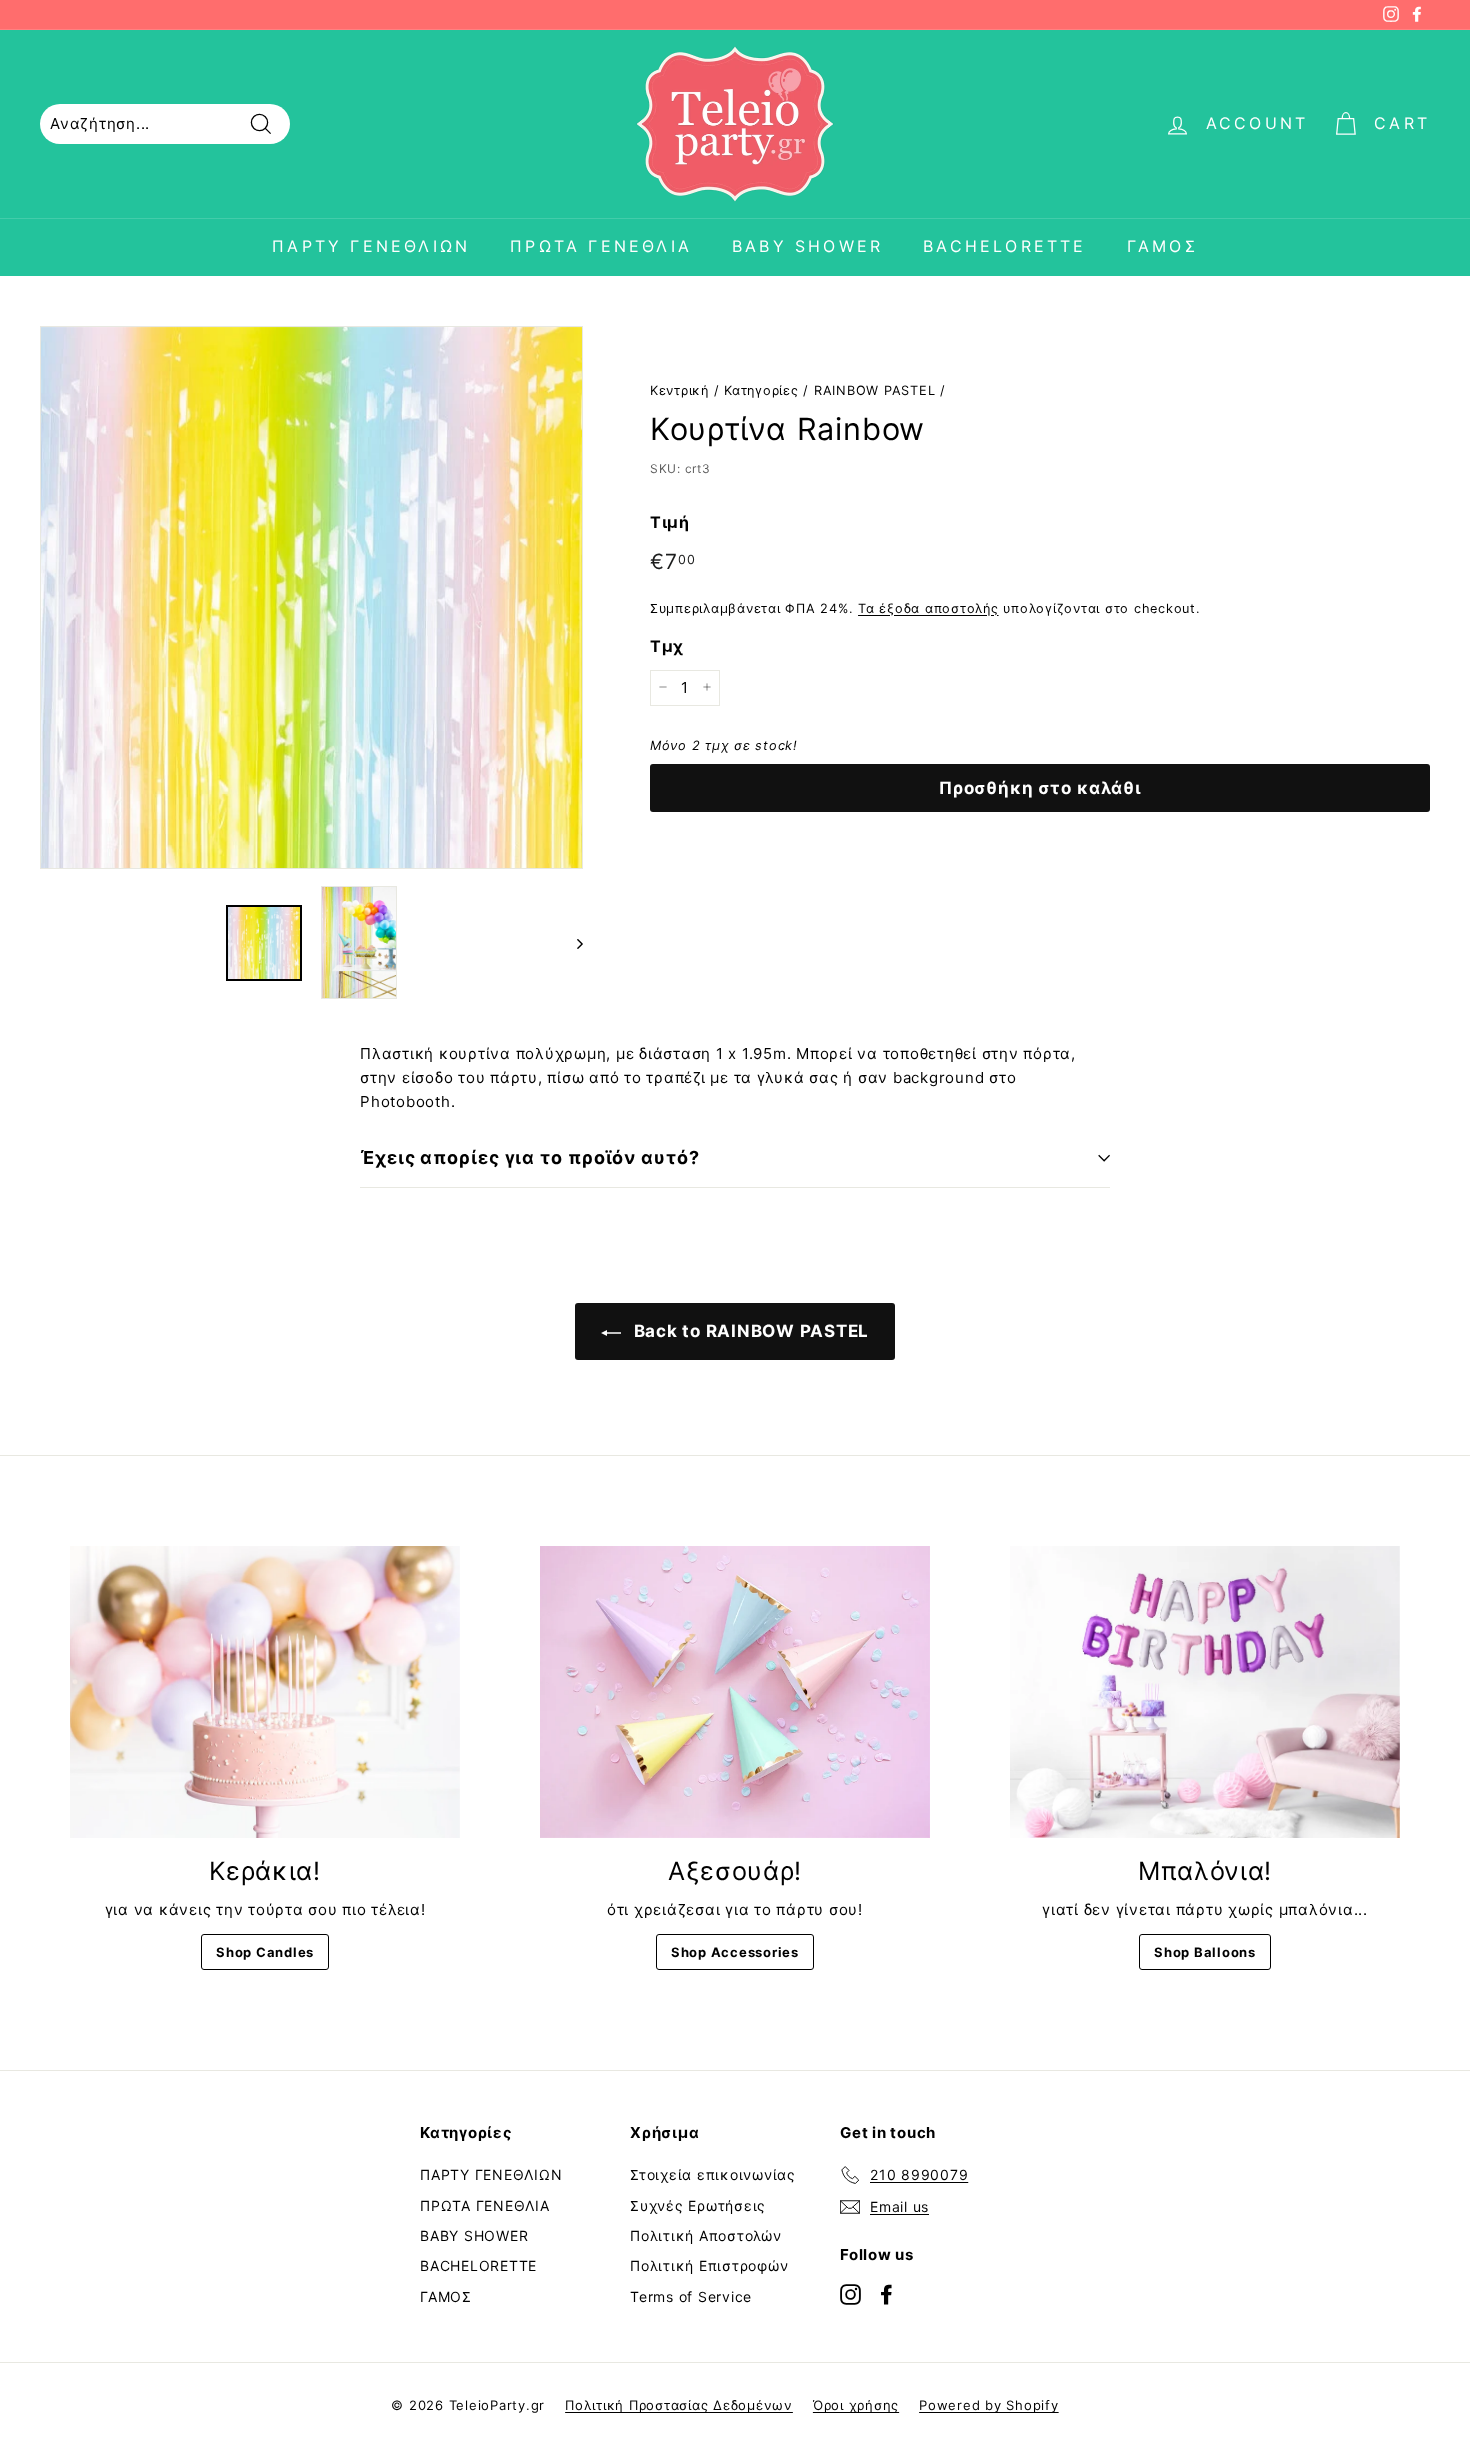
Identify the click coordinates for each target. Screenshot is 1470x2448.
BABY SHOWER (807, 246)
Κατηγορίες (761, 390)
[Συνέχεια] (570, 943)
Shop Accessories (735, 1952)
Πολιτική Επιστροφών (709, 2265)
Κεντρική (679, 390)
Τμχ (667, 646)
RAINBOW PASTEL (875, 390)
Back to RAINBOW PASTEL (749, 1331)
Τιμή (670, 521)
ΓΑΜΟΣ (1162, 246)
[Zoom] (311, 597)
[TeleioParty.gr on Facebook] (886, 2293)
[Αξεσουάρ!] (735, 1692)
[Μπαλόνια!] (1205, 1692)
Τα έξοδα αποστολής (928, 607)
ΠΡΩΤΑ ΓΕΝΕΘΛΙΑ (601, 246)
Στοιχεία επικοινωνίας (713, 2174)
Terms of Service (691, 2296)
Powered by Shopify (989, 2405)
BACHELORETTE (1004, 246)
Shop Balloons (1205, 1952)
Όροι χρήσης (856, 2405)
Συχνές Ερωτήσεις (698, 2205)
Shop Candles (265, 1952)
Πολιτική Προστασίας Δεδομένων (679, 2405)
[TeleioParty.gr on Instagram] (850, 2293)
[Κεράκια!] (265, 1692)
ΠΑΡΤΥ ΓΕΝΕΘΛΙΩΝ (371, 246)
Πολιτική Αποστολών (706, 2235)
